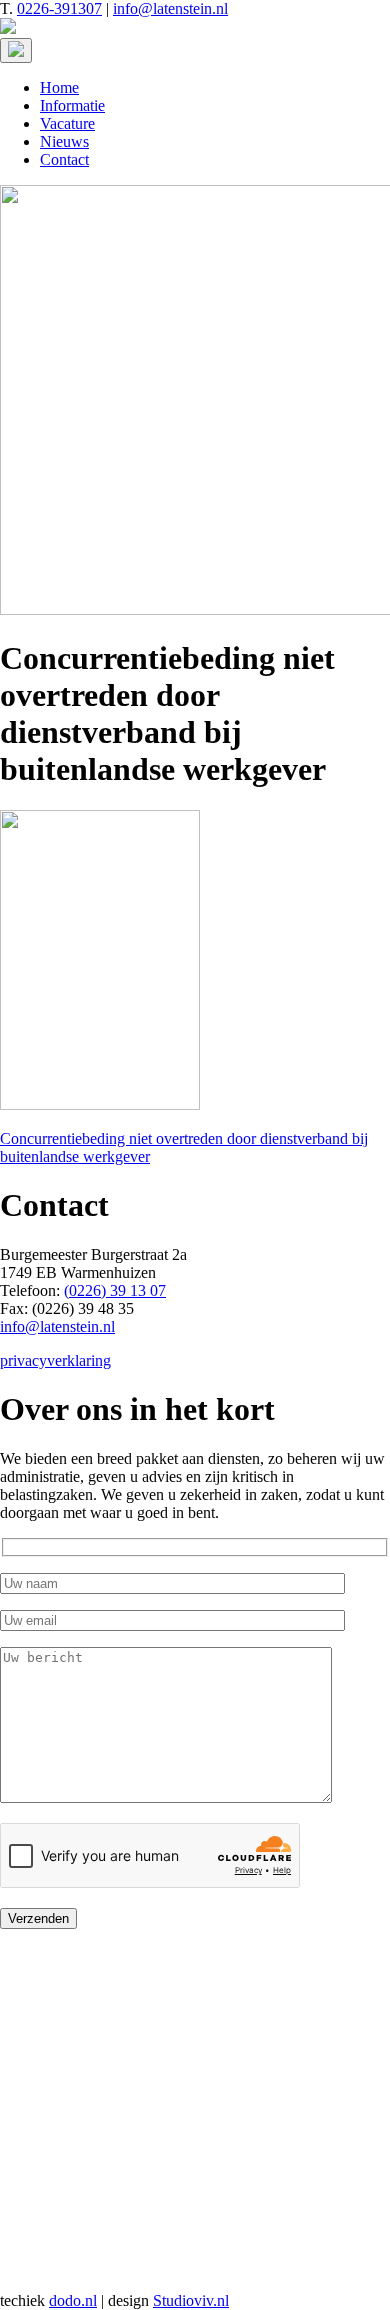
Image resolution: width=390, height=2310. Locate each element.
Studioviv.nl (191, 2300)
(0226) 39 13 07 (115, 1290)
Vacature (67, 123)
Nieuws (64, 141)
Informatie (72, 105)
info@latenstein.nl (170, 8)
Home (59, 87)
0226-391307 (59, 8)
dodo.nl (73, 2300)
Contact (64, 159)
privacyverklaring (55, 1360)
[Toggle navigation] (16, 50)
